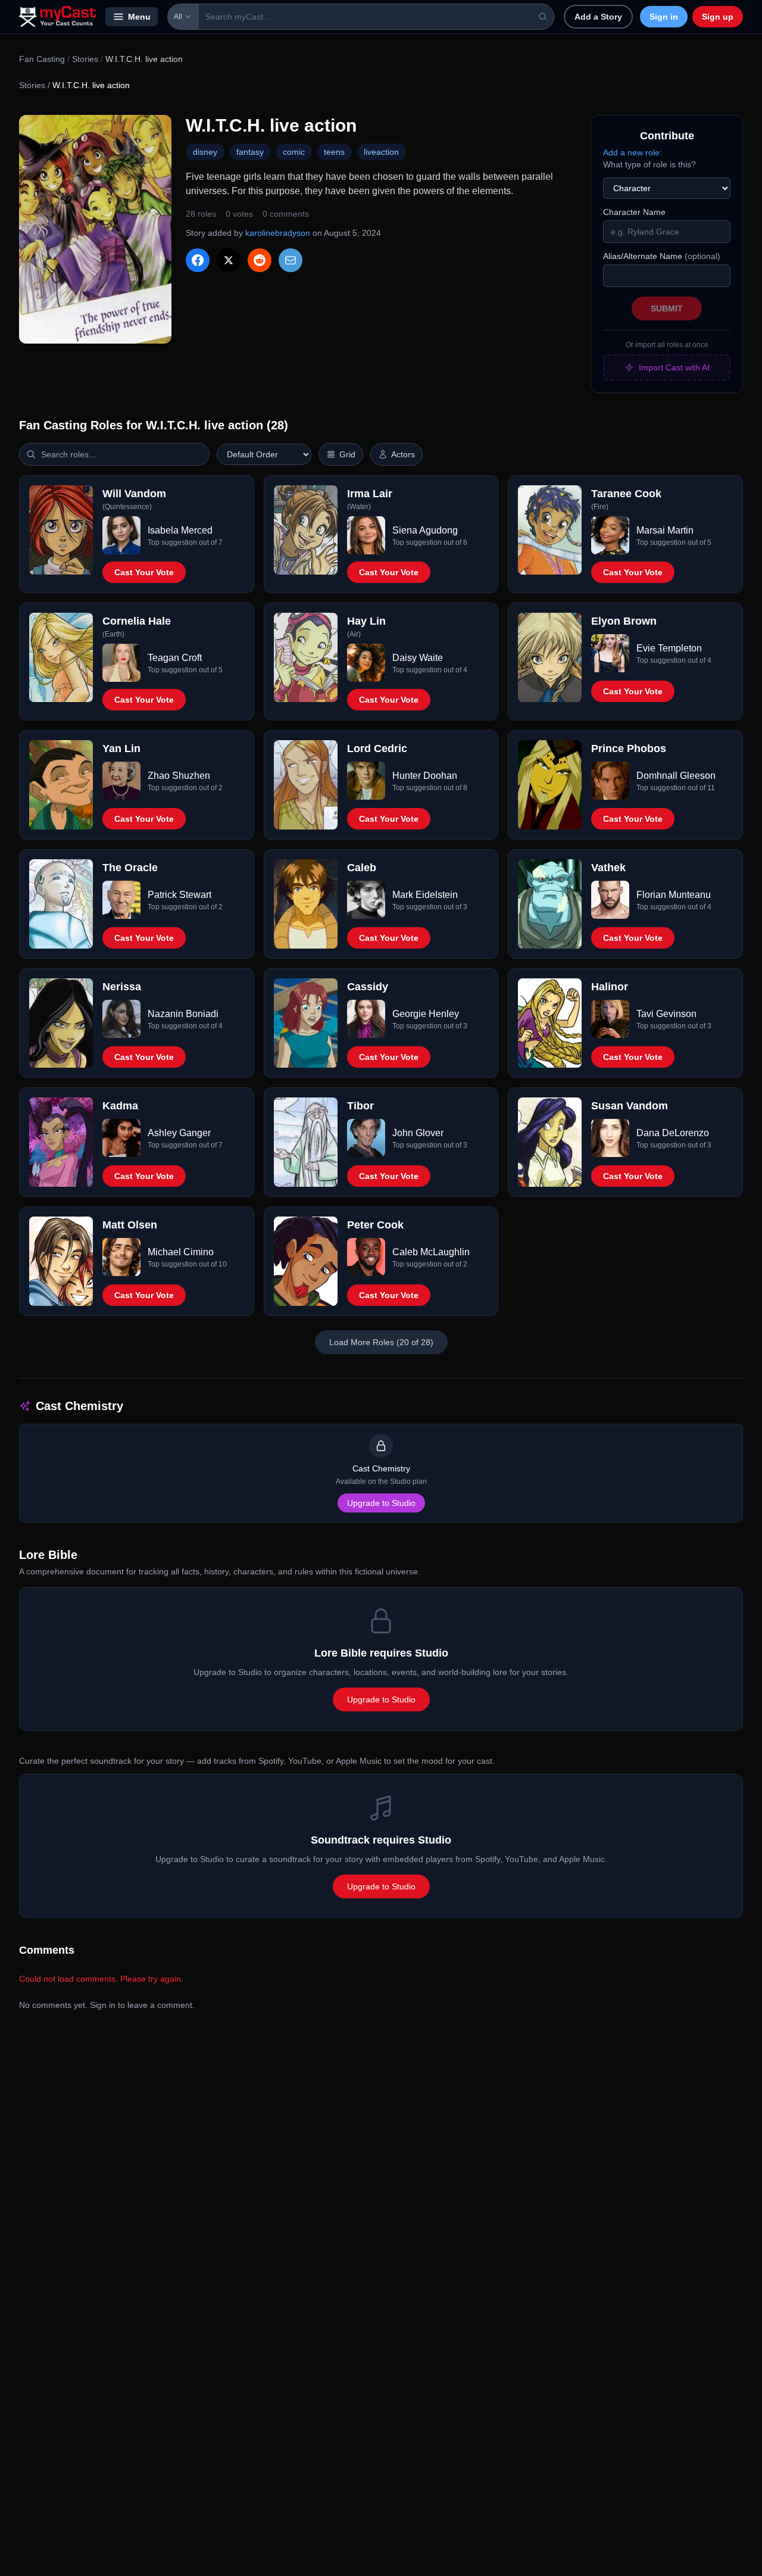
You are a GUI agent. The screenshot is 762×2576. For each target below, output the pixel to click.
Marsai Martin (665, 530)
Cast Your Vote (144, 572)
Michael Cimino (181, 1252)
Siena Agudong (425, 530)
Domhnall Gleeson (676, 776)
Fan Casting (42, 59)
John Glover (418, 1133)
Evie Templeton (669, 648)
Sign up (718, 17)
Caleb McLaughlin (431, 1252)
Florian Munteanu (674, 895)
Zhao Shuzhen (179, 776)
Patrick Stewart (179, 895)
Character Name (634, 212)
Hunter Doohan (425, 776)
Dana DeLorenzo (673, 1133)
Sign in (664, 17)
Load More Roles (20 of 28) (381, 1342)
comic (294, 152)
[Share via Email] (291, 260)
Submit (667, 308)
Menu (139, 17)
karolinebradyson (278, 233)
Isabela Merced (180, 530)
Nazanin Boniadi (183, 1014)
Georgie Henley (426, 1014)
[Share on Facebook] (198, 260)
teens (334, 152)
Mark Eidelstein (425, 895)
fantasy (250, 152)
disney (205, 152)
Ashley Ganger (179, 1133)
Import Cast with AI (674, 367)
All (178, 17)
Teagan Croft (175, 658)
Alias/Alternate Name (662, 256)
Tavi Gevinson (666, 1014)
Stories (85, 59)
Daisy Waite (418, 658)
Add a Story (598, 17)
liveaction (381, 152)
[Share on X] (229, 260)
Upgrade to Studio (381, 1503)
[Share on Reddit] (260, 260)
